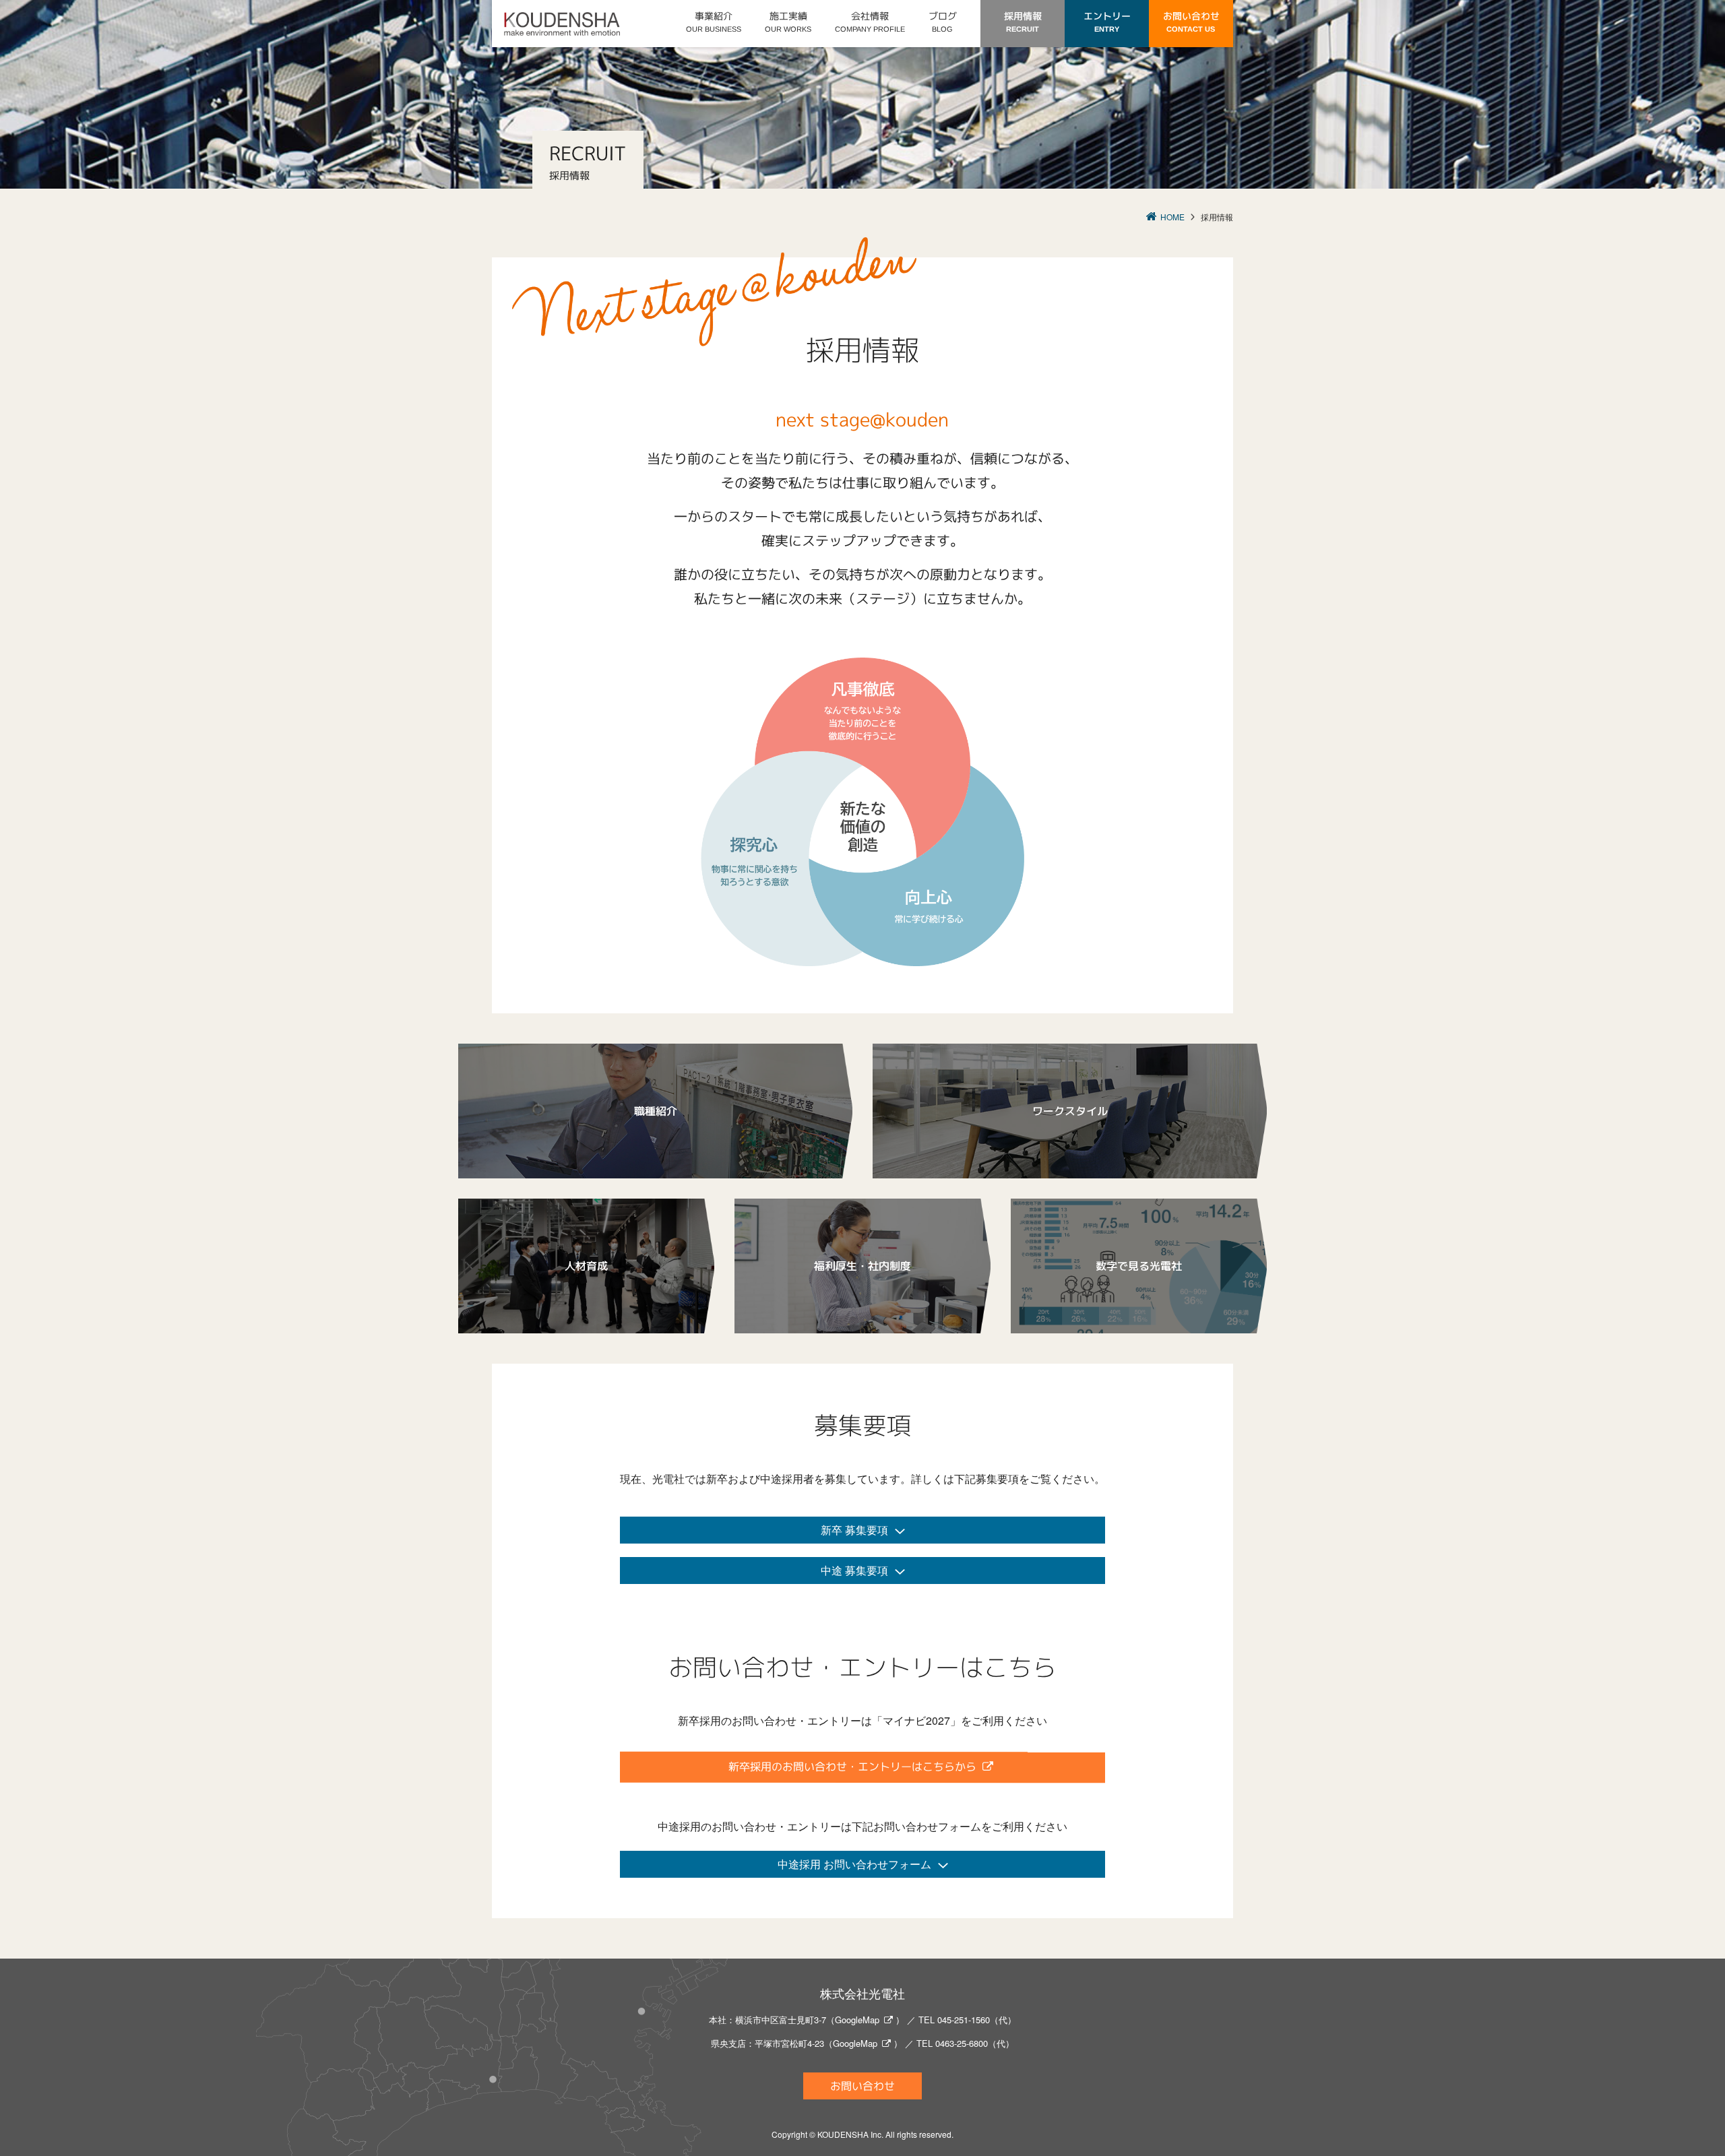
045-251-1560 (964, 2020)
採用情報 (1023, 21)
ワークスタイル (1070, 1111)
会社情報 (870, 21)
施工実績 (788, 21)
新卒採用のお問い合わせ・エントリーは (852, 1767)
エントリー (1107, 21)
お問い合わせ (1191, 21)
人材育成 (586, 1266)
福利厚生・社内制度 (862, 1266)
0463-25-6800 (962, 2043)
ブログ (943, 21)
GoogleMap (857, 2020)
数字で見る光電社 (1139, 1266)
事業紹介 (714, 21)
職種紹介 (656, 1111)
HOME (1172, 217)
